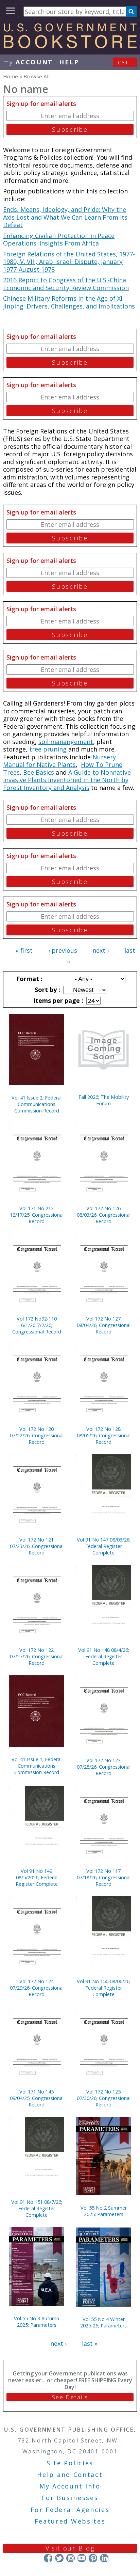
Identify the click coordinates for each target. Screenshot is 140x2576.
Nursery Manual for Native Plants (59, 761)
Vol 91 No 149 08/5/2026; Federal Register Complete (37, 1877)
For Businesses (70, 2498)
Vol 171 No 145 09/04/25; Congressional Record (37, 2098)
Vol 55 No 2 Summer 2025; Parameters (104, 2211)
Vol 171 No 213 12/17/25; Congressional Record (37, 1215)
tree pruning (48, 749)
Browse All (37, 76)
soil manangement (66, 742)
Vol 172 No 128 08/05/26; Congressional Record (104, 1435)
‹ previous (63, 950)
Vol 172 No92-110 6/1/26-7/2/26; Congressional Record (37, 1325)
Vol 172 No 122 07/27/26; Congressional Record (37, 1656)
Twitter (59, 2558)
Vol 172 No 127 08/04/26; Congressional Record (104, 1325)
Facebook (48, 2558)
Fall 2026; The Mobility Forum (104, 1100)
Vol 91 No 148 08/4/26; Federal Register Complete (104, 1656)
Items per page (57, 1000)
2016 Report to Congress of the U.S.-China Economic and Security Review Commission (66, 284)
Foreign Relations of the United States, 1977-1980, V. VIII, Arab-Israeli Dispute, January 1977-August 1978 (69, 262)
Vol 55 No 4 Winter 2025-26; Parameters (103, 2322)
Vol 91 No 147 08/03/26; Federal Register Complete (104, 1546)
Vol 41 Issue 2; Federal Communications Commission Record (37, 1104)
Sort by (47, 990)
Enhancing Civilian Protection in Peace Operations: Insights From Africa (59, 240)
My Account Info (70, 2486)
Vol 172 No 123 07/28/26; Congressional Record (104, 1767)
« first (24, 950)
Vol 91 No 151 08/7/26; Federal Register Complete (37, 2208)
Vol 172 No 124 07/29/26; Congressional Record (37, 1988)
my (28, 62)
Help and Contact (70, 2475)
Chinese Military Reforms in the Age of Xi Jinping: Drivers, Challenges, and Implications (69, 302)
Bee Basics (39, 772)
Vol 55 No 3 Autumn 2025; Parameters (37, 2322)
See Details (70, 2397)
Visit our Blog (70, 2548)
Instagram (71, 2558)
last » (90, 2343)
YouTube (82, 2558)
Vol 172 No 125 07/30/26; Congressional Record (104, 2098)
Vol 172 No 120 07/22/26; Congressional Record (37, 1435)
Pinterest (93, 2558)
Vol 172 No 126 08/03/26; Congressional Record (104, 1215)
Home (11, 76)
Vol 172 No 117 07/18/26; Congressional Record (104, 1877)
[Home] (70, 46)
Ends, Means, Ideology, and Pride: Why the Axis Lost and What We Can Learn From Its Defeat (65, 217)
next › (101, 950)
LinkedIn (104, 2558)
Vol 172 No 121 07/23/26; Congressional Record (37, 1546)
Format (29, 979)
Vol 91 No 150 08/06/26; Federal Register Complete (104, 1988)
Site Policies (70, 2463)
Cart (125, 62)
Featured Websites (70, 2521)
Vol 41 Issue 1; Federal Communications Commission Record (37, 1766)
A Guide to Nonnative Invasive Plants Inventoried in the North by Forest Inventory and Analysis (67, 780)
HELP (69, 62)
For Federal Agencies (70, 2510)
